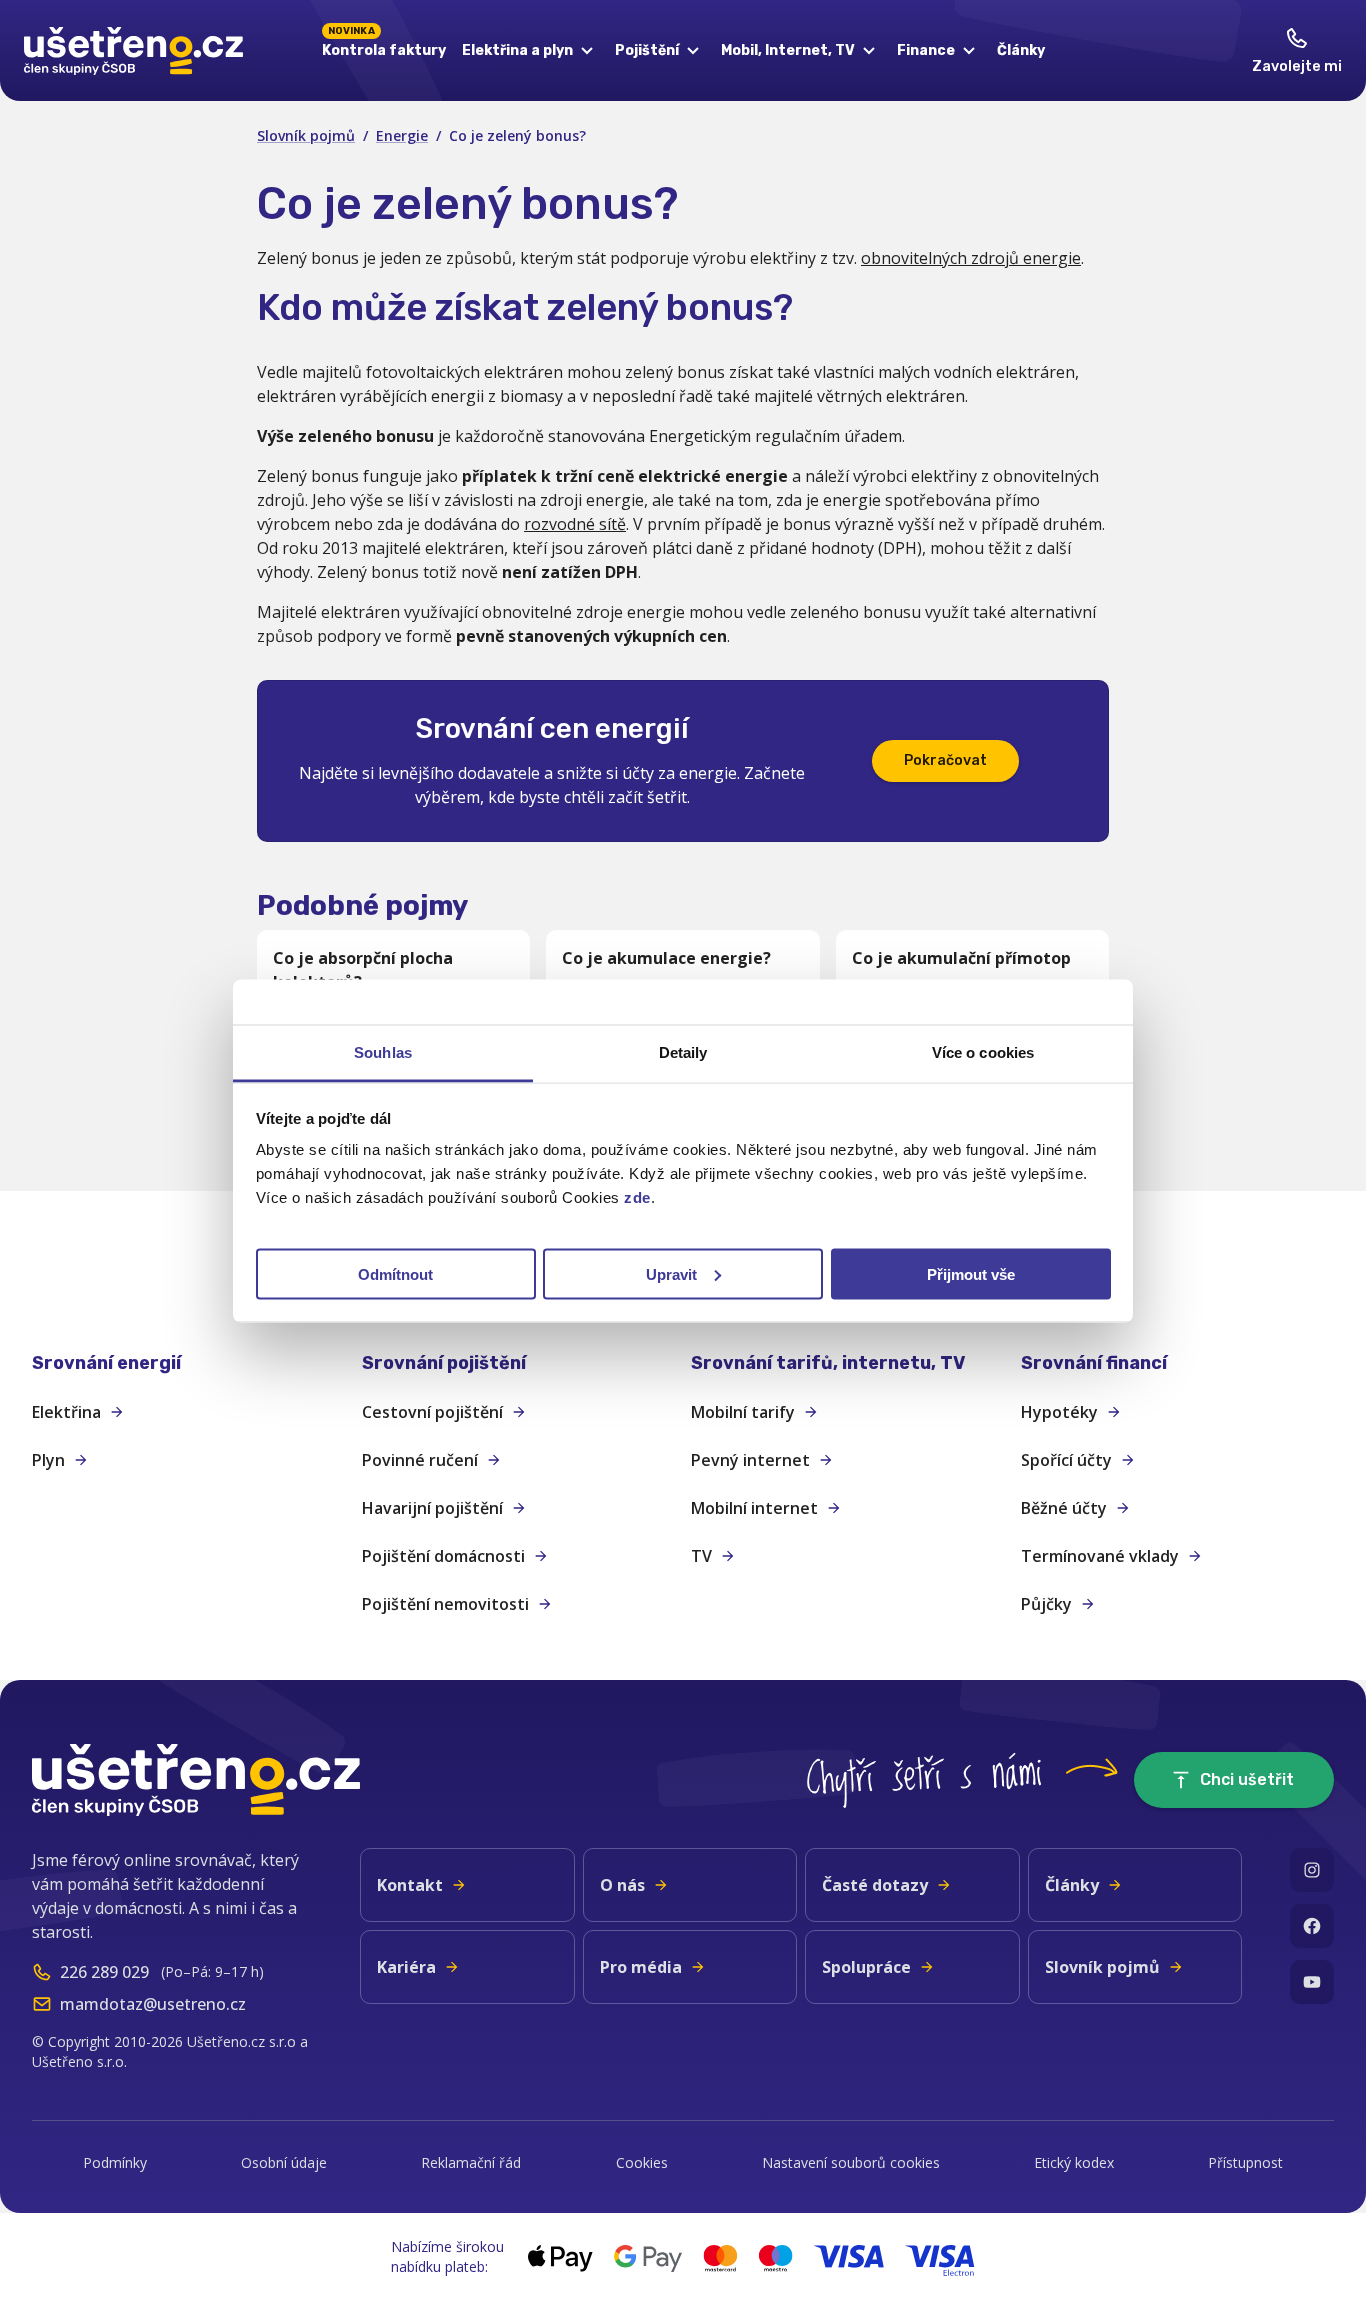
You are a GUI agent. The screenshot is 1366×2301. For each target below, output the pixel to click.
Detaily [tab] (683, 1051)
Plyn (48, 1460)
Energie (402, 135)
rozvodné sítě (575, 524)
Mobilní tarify (743, 1412)
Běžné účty (1064, 1508)
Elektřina (66, 1412)
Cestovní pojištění (432, 1412)
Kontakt (410, 1885)
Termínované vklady (1100, 1556)
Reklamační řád (471, 2162)
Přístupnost (1245, 2162)
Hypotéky (1059, 1412)
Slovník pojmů (306, 135)
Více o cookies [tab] (983, 1051)
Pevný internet (750, 1460)
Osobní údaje (284, 2162)
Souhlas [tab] (383, 1051)
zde (637, 1196)
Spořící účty (1066, 1460)
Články (1021, 50)
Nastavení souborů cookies (851, 2162)
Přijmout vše (971, 1273)
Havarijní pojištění (432, 1508)
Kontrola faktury (384, 47)
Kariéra (406, 1967)
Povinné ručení (420, 1460)
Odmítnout (395, 1273)
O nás (622, 1885)
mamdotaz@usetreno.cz (153, 2004)
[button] (189, 1363)
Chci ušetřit (1247, 1779)
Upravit (671, 1273)
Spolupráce (866, 1967)
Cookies (642, 2162)
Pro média (641, 1967)
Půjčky (1046, 1604)
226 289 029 (104, 1972)
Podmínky (115, 2162)
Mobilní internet (754, 1508)
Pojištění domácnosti (443, 1556)
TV (701, 1556)
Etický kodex (1074, 2162)
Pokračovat (945, 760)
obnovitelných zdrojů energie (971, 258)
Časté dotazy (875, 1885)
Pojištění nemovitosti (445, 1604)
